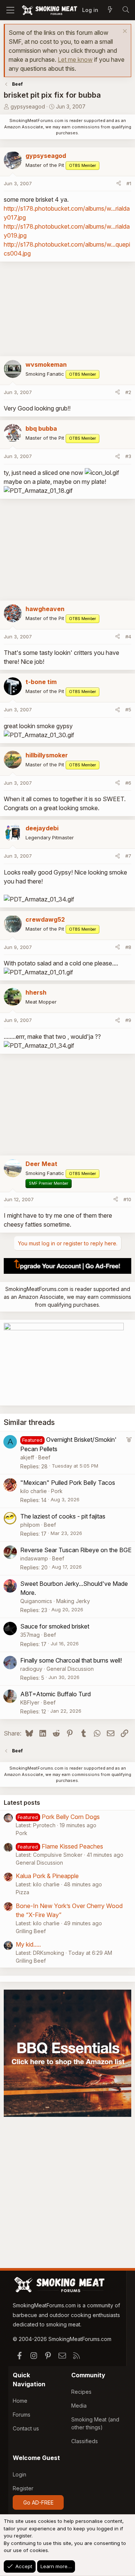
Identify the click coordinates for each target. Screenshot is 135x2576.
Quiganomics (36, 1601)
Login (19, 2474)
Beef (44, 1457)
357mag (30, 1635)
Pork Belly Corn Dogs (71, 1817)
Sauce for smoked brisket (55, 1626)
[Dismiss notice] (124, 32)
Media (79, 2406)
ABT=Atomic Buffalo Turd (55, 1694)
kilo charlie (34, 1491)
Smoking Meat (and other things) (95, 2423)
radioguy (31, 1669)
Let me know (75, 59)
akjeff (27, 1457)
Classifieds (85, 2441)
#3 (128, 456)
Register (23, 2488)
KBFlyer (30, 1702)
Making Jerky (73, 1601)
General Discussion (70, 1669)
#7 (128, 856)
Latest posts (22, 1803)
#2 (128, 392)
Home (20, 2401)
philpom (30, 1525)
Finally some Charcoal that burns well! (71, 1660)
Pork (57, 1491)
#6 (128, 783)
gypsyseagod (28, 106)
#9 (128, 1020)
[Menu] (10, 10)
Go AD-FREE (38, 2502)
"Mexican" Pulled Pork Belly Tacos (68, 1483)
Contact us (26, 2428)
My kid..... (28, 1944)
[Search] (126, 10)
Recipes (81, 2392)
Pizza (22, 1892)
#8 (128, 947)
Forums (22, 2415)
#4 (128, 637)
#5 (128, 709)
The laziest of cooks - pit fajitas (63, 1516)
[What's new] (110, 10)
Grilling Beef (31, 1931)
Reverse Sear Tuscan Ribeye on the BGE (76, 1550)
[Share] (119, 184)
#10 (127, 1199)
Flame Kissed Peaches (72, 1846)
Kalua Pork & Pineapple (47, 1876)
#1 (129, 183)
